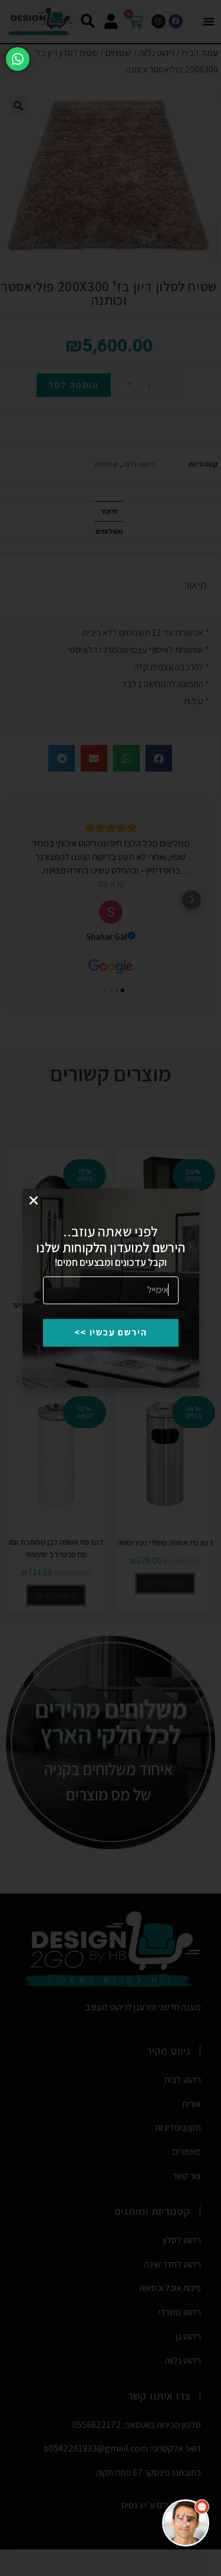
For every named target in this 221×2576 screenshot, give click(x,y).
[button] (34, 1200)
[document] (111, 1288)
